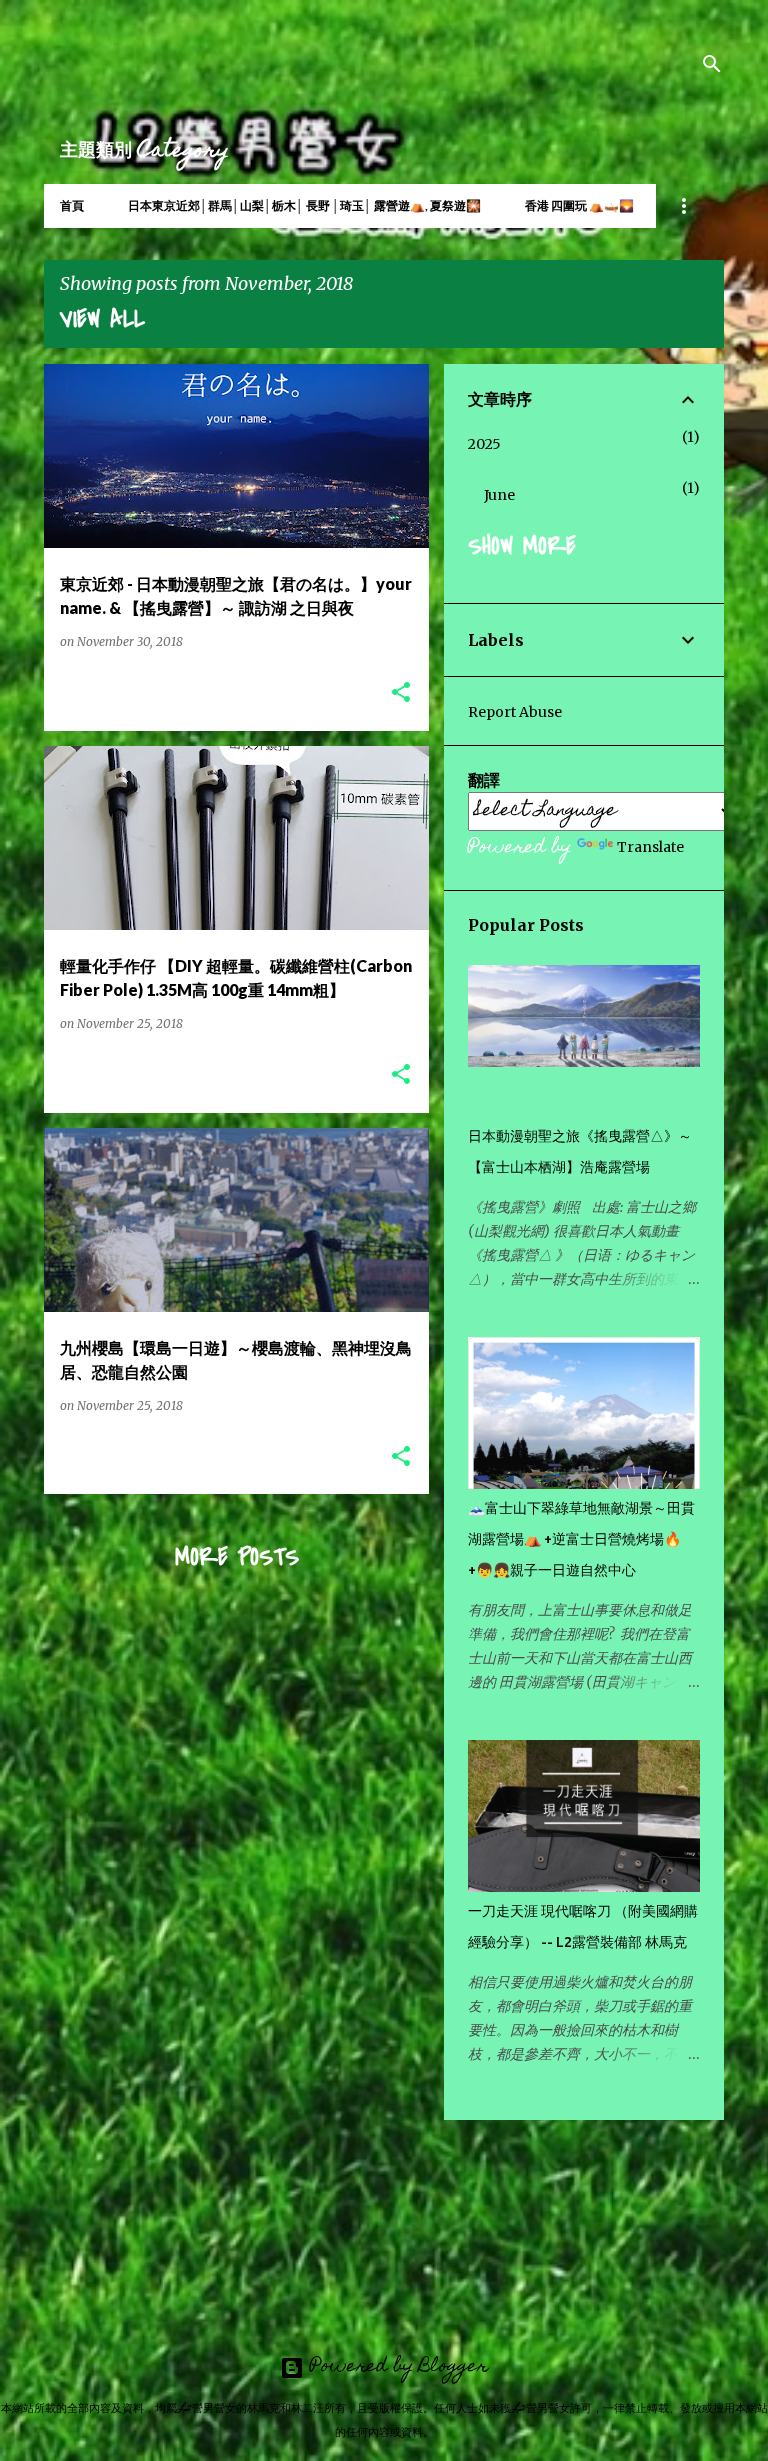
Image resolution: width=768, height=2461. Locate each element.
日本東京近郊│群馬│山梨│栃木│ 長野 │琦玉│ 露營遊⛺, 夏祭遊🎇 (304, 205)
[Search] (712, 64)
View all (102, 319)
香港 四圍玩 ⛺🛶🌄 (579, 205)
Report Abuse (515, 712)
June (499, 495)
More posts (237, 1557)
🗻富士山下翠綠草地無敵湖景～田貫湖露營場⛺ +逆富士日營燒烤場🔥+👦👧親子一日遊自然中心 (581, 1539)
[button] (401, 693)
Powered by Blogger (396, 2367)
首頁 (72, 205)
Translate (650, 847)
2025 (484, 444)
